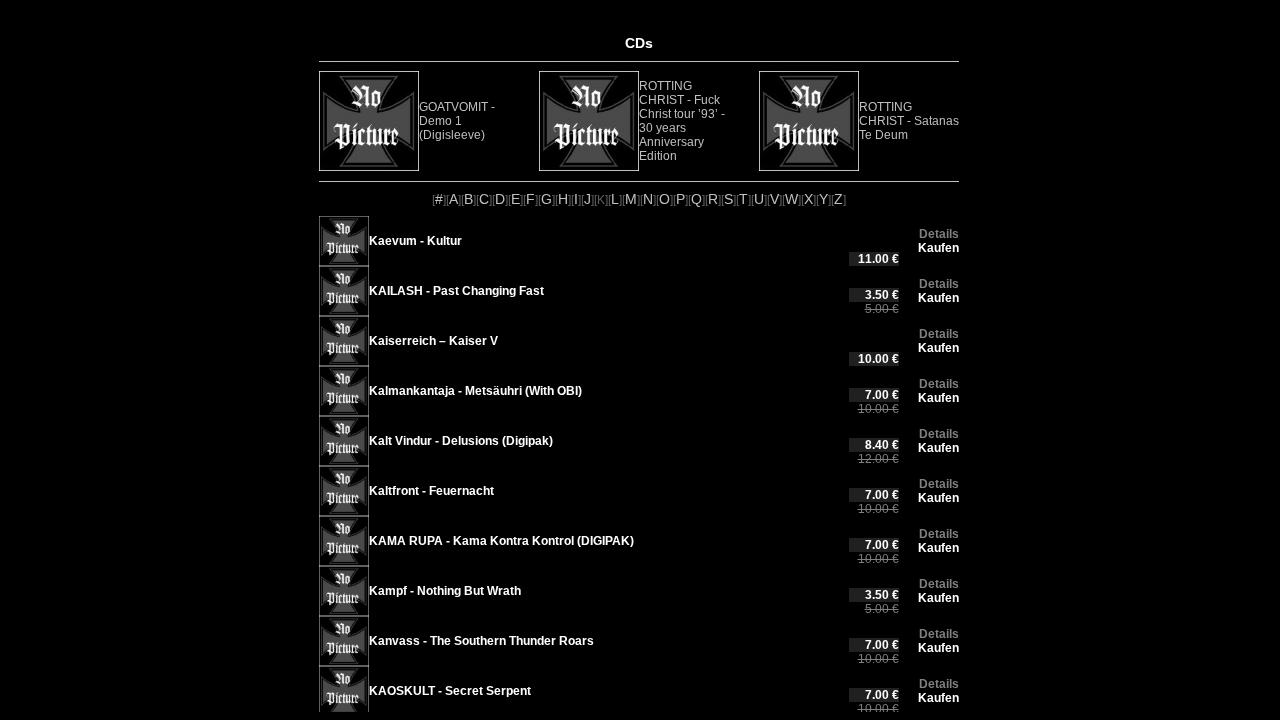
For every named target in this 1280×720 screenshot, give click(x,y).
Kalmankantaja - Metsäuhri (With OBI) (475, 391)
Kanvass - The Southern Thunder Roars (481, 641)
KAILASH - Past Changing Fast (456, 291)
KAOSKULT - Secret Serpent (450, 691)
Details (939, 234)
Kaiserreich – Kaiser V (433, 341)
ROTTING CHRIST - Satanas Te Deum (909, 121)
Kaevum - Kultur (415, 241)
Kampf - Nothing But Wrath (445, 591)
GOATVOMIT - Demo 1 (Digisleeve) (457, 121)
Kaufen (938, 248)
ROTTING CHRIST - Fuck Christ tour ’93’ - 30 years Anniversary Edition (682, 121)
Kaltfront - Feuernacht (431, 491)
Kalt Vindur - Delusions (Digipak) (461, 441)
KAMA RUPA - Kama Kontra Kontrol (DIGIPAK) (501, 541)
